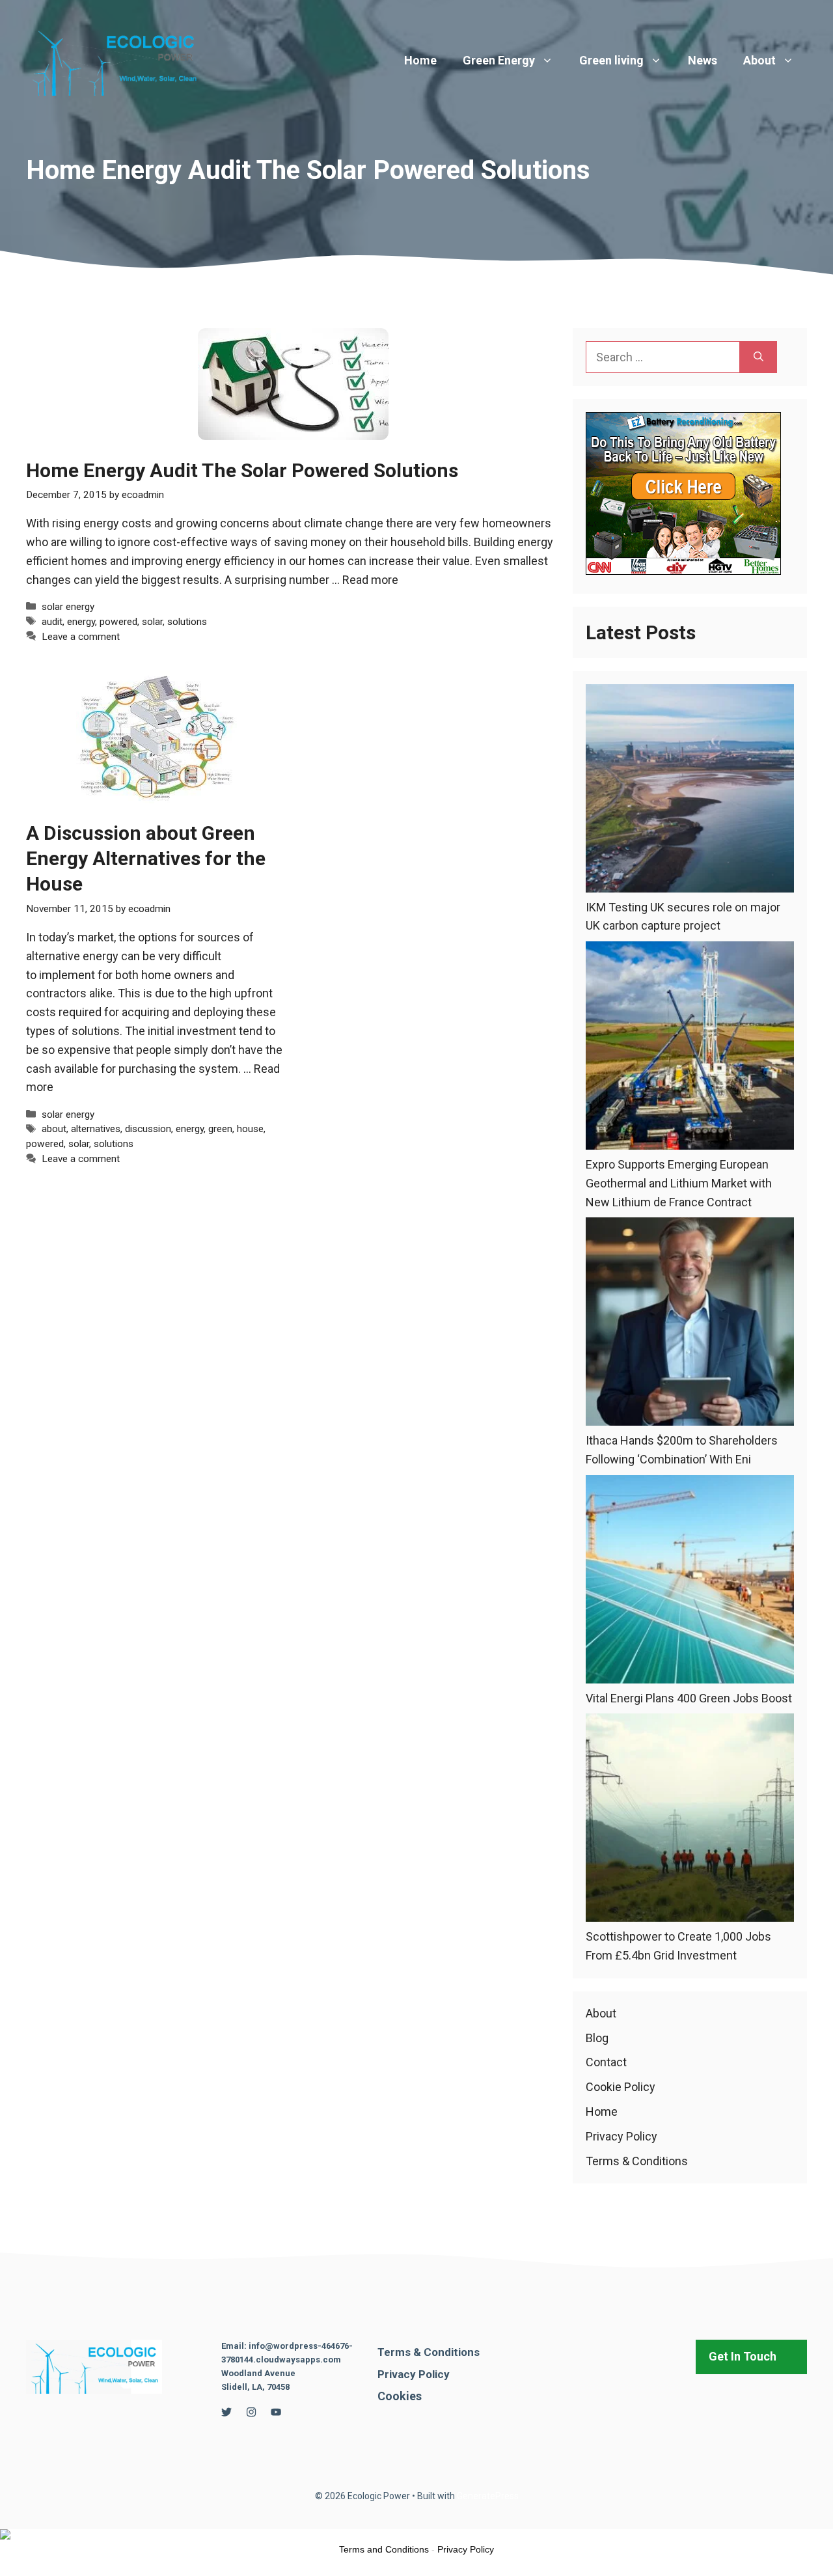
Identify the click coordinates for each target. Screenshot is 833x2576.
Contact (606, 2062)
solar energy (68, 607)
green (220, 1129)
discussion (148, 1129)
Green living (611, 60)
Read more (370, 580)
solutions (187, 622)
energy (81, 622)
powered (118, 622)
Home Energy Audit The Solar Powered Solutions (242, 470)
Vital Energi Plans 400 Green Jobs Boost (689, 1698)
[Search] (758, 357)
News (703, 60)
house (250, 1129)
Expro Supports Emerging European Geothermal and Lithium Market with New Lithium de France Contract (679, 1183)
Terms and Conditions (384, 2549)
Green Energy (499, 60)
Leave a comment (81, 637)
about (54, 1129)
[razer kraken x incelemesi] (416, 2534)
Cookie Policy (621, 2087)
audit (52, 622)
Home (420, 60)
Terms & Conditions (637, 2161)
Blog (597, 2038)
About (759, 60)
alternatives (96, 1129)
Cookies (400, 2396)
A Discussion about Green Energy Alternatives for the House (146, 858)
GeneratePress (488, 2496)
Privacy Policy (621, 2136)
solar (152, 622)
